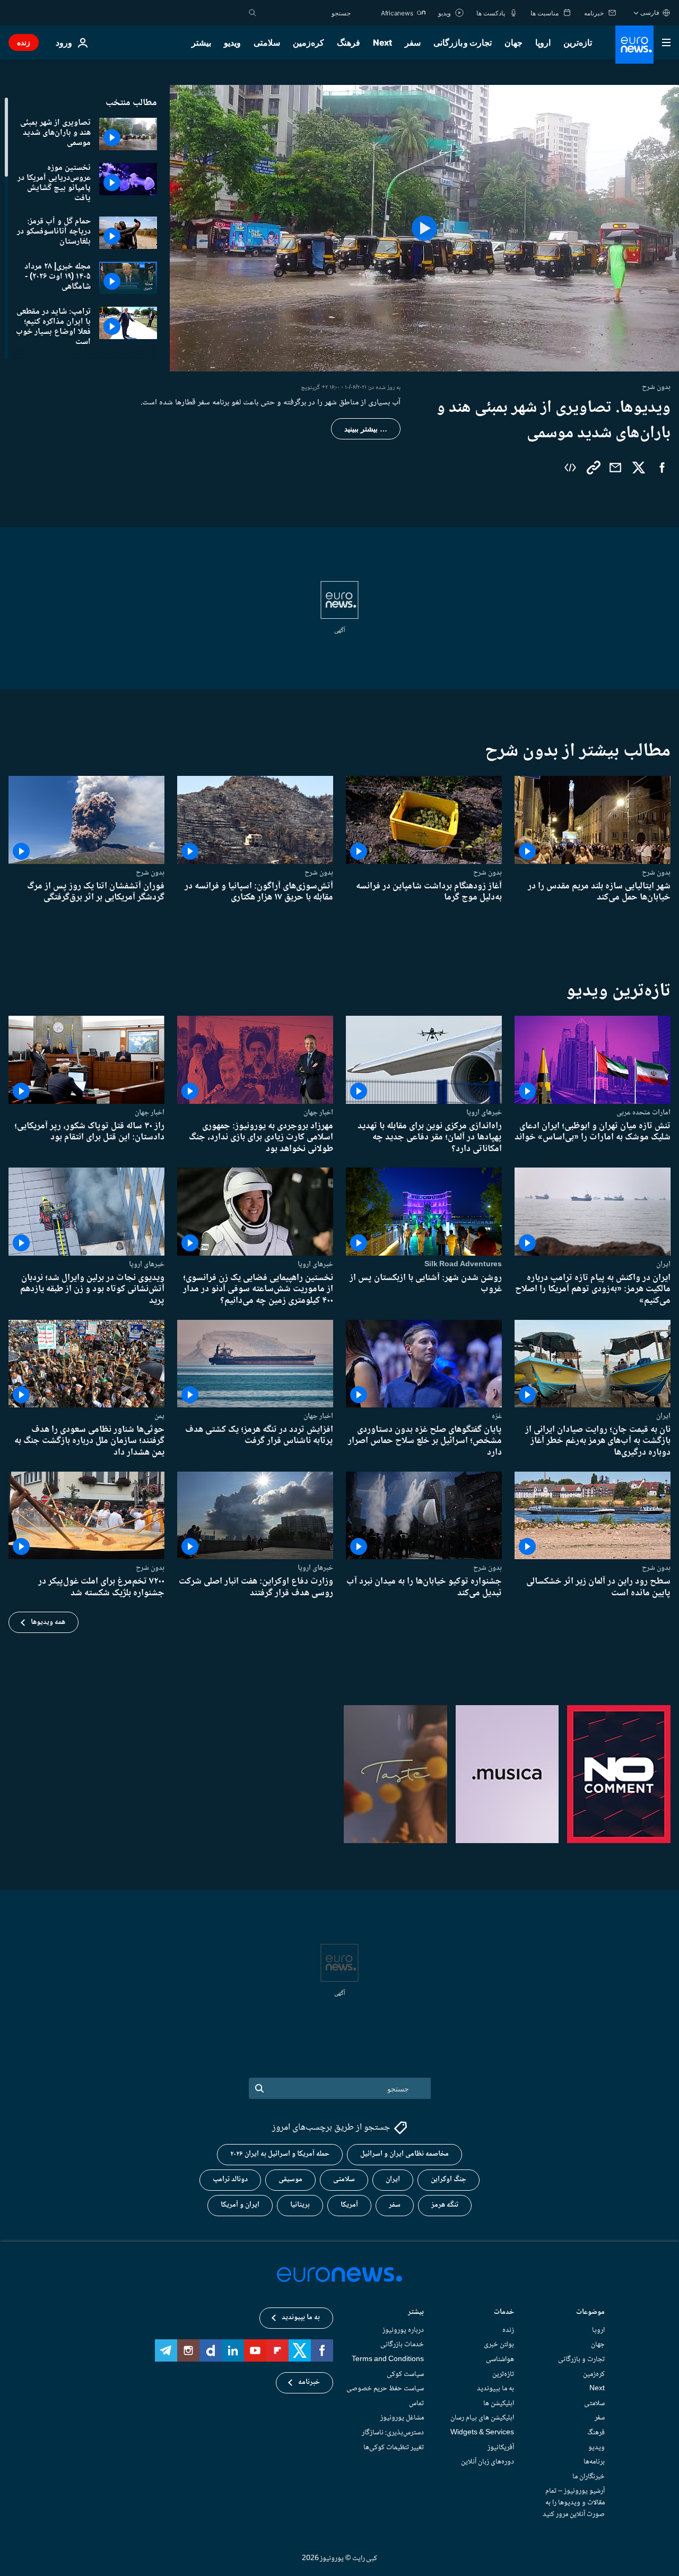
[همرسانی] (615, 468)
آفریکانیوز (501, 2447)
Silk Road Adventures (463, 1264)
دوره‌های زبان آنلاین (488, 2462)
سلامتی (267, 42)
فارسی (650, 12)
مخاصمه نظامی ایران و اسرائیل (404, 2154)
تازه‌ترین (578, 42)
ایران (663, 1264)
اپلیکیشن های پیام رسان (482, 2418)
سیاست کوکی (405, 2374)
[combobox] (306, 13)
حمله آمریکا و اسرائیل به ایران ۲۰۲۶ (280, 2154)
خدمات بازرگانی (402, 2345)
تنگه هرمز (445, 2205)
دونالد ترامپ (230, 2180)
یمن (159, 1416)
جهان (513, 42)
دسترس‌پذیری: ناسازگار (393, 2432)
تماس (416, 2403)
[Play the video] (424, 228)
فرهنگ (349, 42)
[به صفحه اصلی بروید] (634, 45)
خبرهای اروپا (484, 1112)
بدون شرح (656, 872)
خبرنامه (309, 2382)
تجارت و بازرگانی (463, 42)
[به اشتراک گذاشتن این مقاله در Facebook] (662, 468)
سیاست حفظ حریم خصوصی (385, 2389)
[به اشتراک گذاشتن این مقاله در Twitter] (639, 468)
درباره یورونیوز (403, 2330)
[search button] (253, 13)
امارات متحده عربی (643, 1112)
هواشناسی (500, 2359)
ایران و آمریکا (240, 2205)
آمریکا (349, 2205)
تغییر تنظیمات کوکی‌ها (394, 2447)
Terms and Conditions (388, 2359)
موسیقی (290, 2180)
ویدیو (232, 42)
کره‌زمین (308, 42)
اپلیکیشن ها (499, 2403)
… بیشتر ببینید (366, 429)
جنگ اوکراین (449, 2180)
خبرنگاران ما (589, 2476)
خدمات (504, 2313)
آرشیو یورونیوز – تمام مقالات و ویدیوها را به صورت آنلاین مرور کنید (574, 2502)
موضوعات (590, 2313)
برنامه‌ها (594, 2462)
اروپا (543, 42)
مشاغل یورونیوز (402, 2418)
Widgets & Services (482, 2432)
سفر (413, 42)
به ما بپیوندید (495, 2389)
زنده (24, 42)
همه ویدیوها (48, 1622)
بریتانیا (300, 2205)
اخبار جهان (318, 1112)
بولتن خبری (499, 2345)
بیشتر (416, 2313)
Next (382, 42)
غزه (497, 1416)
